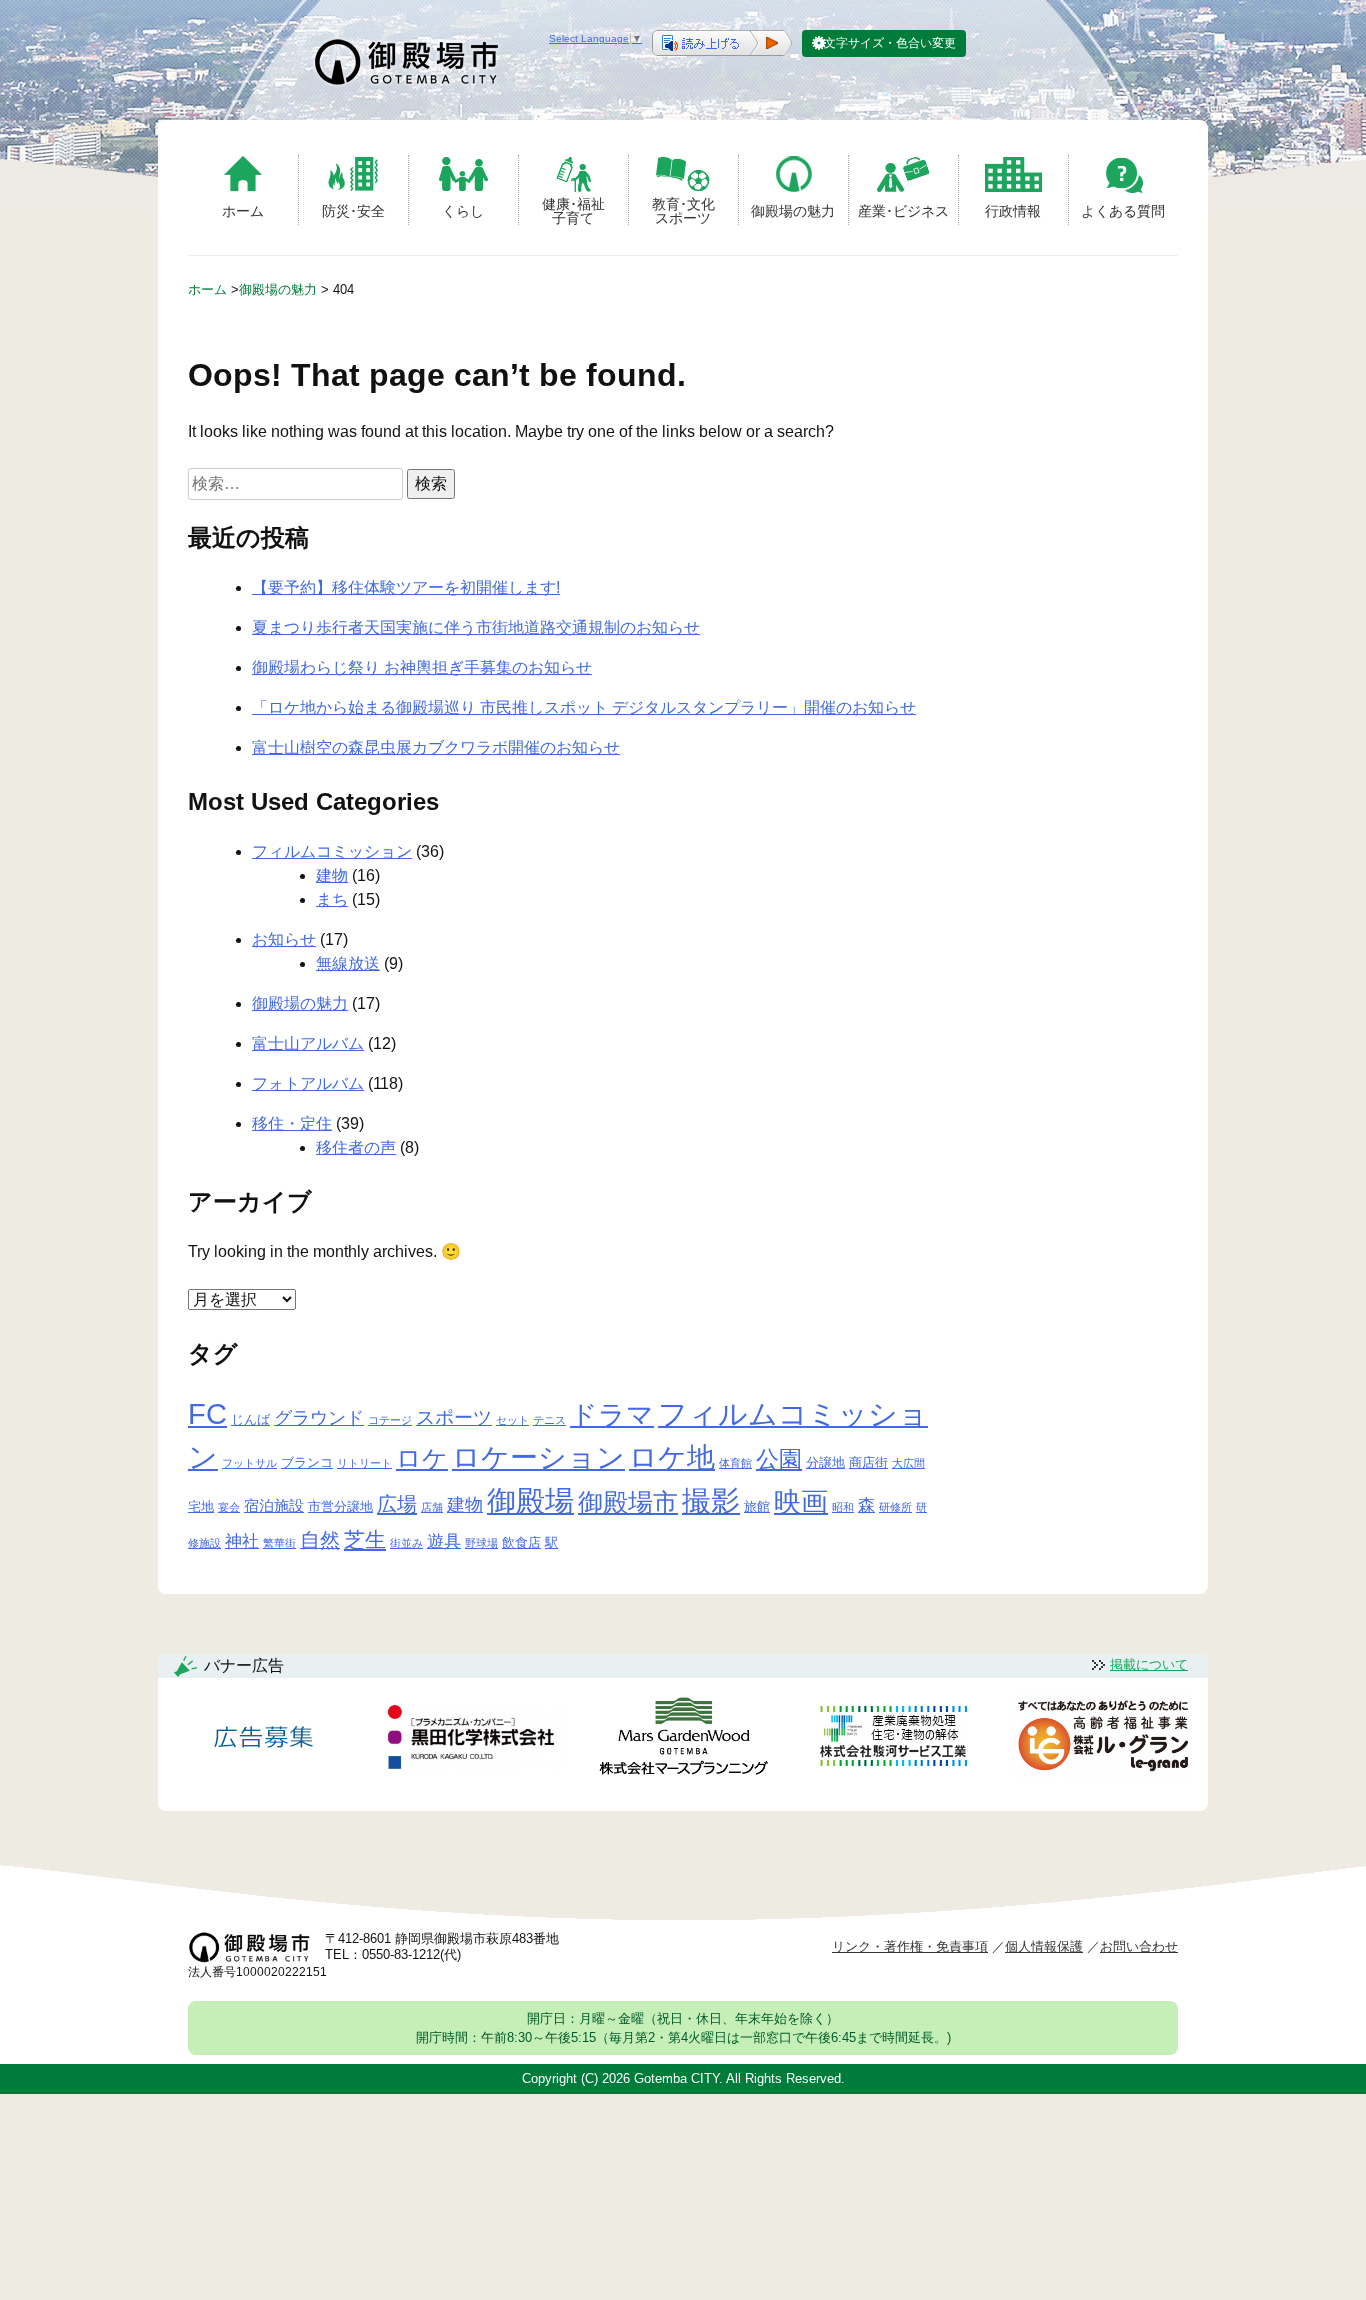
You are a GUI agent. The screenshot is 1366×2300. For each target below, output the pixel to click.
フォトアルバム (308, 1083)
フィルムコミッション (332, 851)
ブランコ (307, 1462)
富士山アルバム (308, 1043)
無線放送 (348, 963)
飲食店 (521, 1542)
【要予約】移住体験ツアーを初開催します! (406, 587)
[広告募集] (264, 1739)
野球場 (481, 1543)
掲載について (1149, 1664)
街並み (406, 1543)
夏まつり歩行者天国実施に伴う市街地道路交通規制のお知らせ (476, 627)
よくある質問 (1123, 211)
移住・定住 (292, 1123)
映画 (801, 1502)
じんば (250, 1419)
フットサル (249, 1463)
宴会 (229, 1507)
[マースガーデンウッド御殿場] (683, 1739)
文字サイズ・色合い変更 (890, 43)
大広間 (908, 1463)
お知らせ (284, 939)
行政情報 (1013, 211)
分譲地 (825, 1462)
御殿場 (530, 1500)
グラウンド (319, 1418)
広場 (397, 1504)
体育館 (735, 1463)
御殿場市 (628, 1502)
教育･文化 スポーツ (683, 210)
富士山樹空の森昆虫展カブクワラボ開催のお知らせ (436, 747)
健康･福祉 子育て (573, 210)
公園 (779, 1459)
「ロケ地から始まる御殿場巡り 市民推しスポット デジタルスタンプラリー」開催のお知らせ (584, 707)
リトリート (364, 1463)
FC (207, 1413)
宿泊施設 (274, 1505)
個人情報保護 (1044, 1946)
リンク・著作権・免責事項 (910, 1946)
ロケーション (538, 1457)
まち (332, 899)
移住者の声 (356, 1147)
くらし (463, 211)
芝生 (365, 1539)
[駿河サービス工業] (893, 1739)
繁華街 (279, 1543)
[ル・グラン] (1103, 1739)
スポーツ (454, 1417)
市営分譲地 (340, 1506)
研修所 (895, 1507)
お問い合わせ (1139, 1946)
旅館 (757, 1506)
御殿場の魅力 (793, 211)
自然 (320, 1540)
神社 (242, 1541)
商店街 (868, 1462)
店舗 (432, 1507)
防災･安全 (353, 211)
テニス (549, 1420)
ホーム (243, 211)
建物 (332, 875)
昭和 (843, 1507)
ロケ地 (672, 1457)
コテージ (390, 1420)
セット (512, 1420)
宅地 (201, 1506)
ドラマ (612, 1414)
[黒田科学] (474, 1740)
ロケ (422, 1458)
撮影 (711, 1501)
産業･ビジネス (903, 211)
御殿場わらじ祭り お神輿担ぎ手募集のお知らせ (422, 667)
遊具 (444, 1541)
